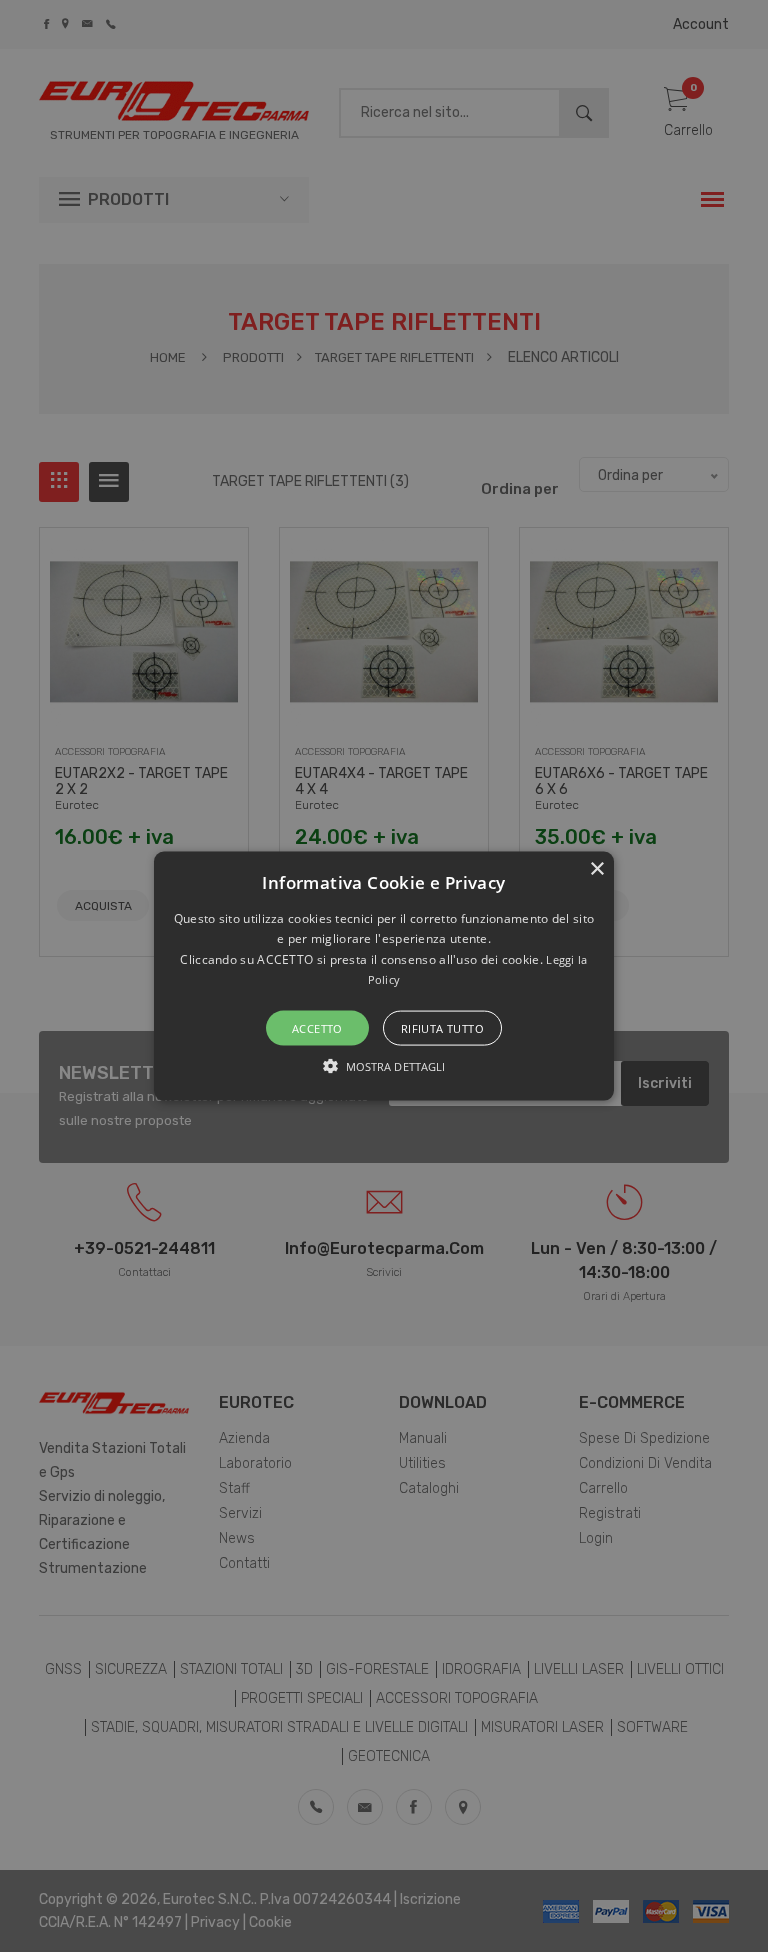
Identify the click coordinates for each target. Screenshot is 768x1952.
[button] (384, 976)
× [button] (596, 869)
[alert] (384, 976)
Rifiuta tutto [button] (442, 1027)
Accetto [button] (317, 1027)
